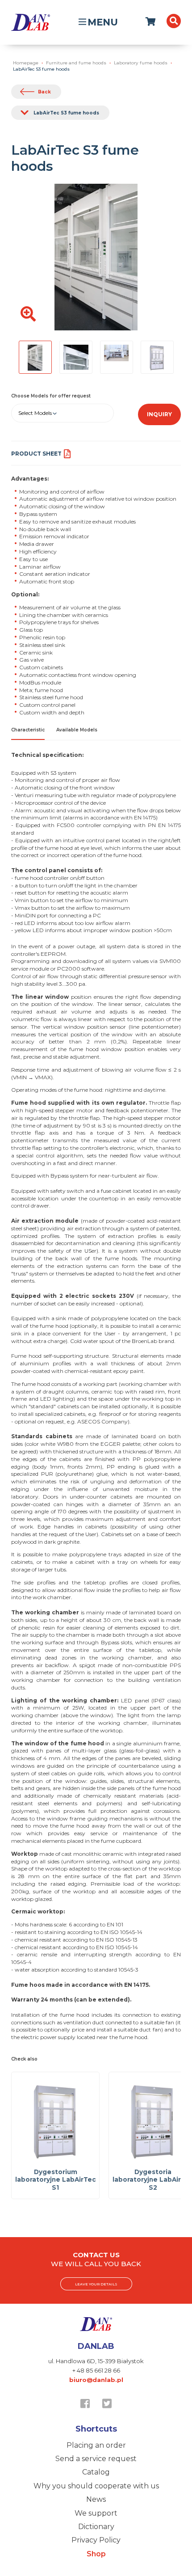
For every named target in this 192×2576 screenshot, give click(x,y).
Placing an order (96, 2445)
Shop (96, 2554)
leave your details (96, 2284)
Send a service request (96, 2459)
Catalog (96, 2472)
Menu (103, 22)
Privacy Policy (96, 2540)
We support (96, 2513)
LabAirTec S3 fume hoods (66, 113)
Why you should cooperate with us (96, 2486)
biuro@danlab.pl (96, 2380)
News (96, 2499)
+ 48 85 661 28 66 (96, 2370)
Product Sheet (36, 454)
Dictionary (96, 2527)
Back (44, 92)
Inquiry (159, 414)
